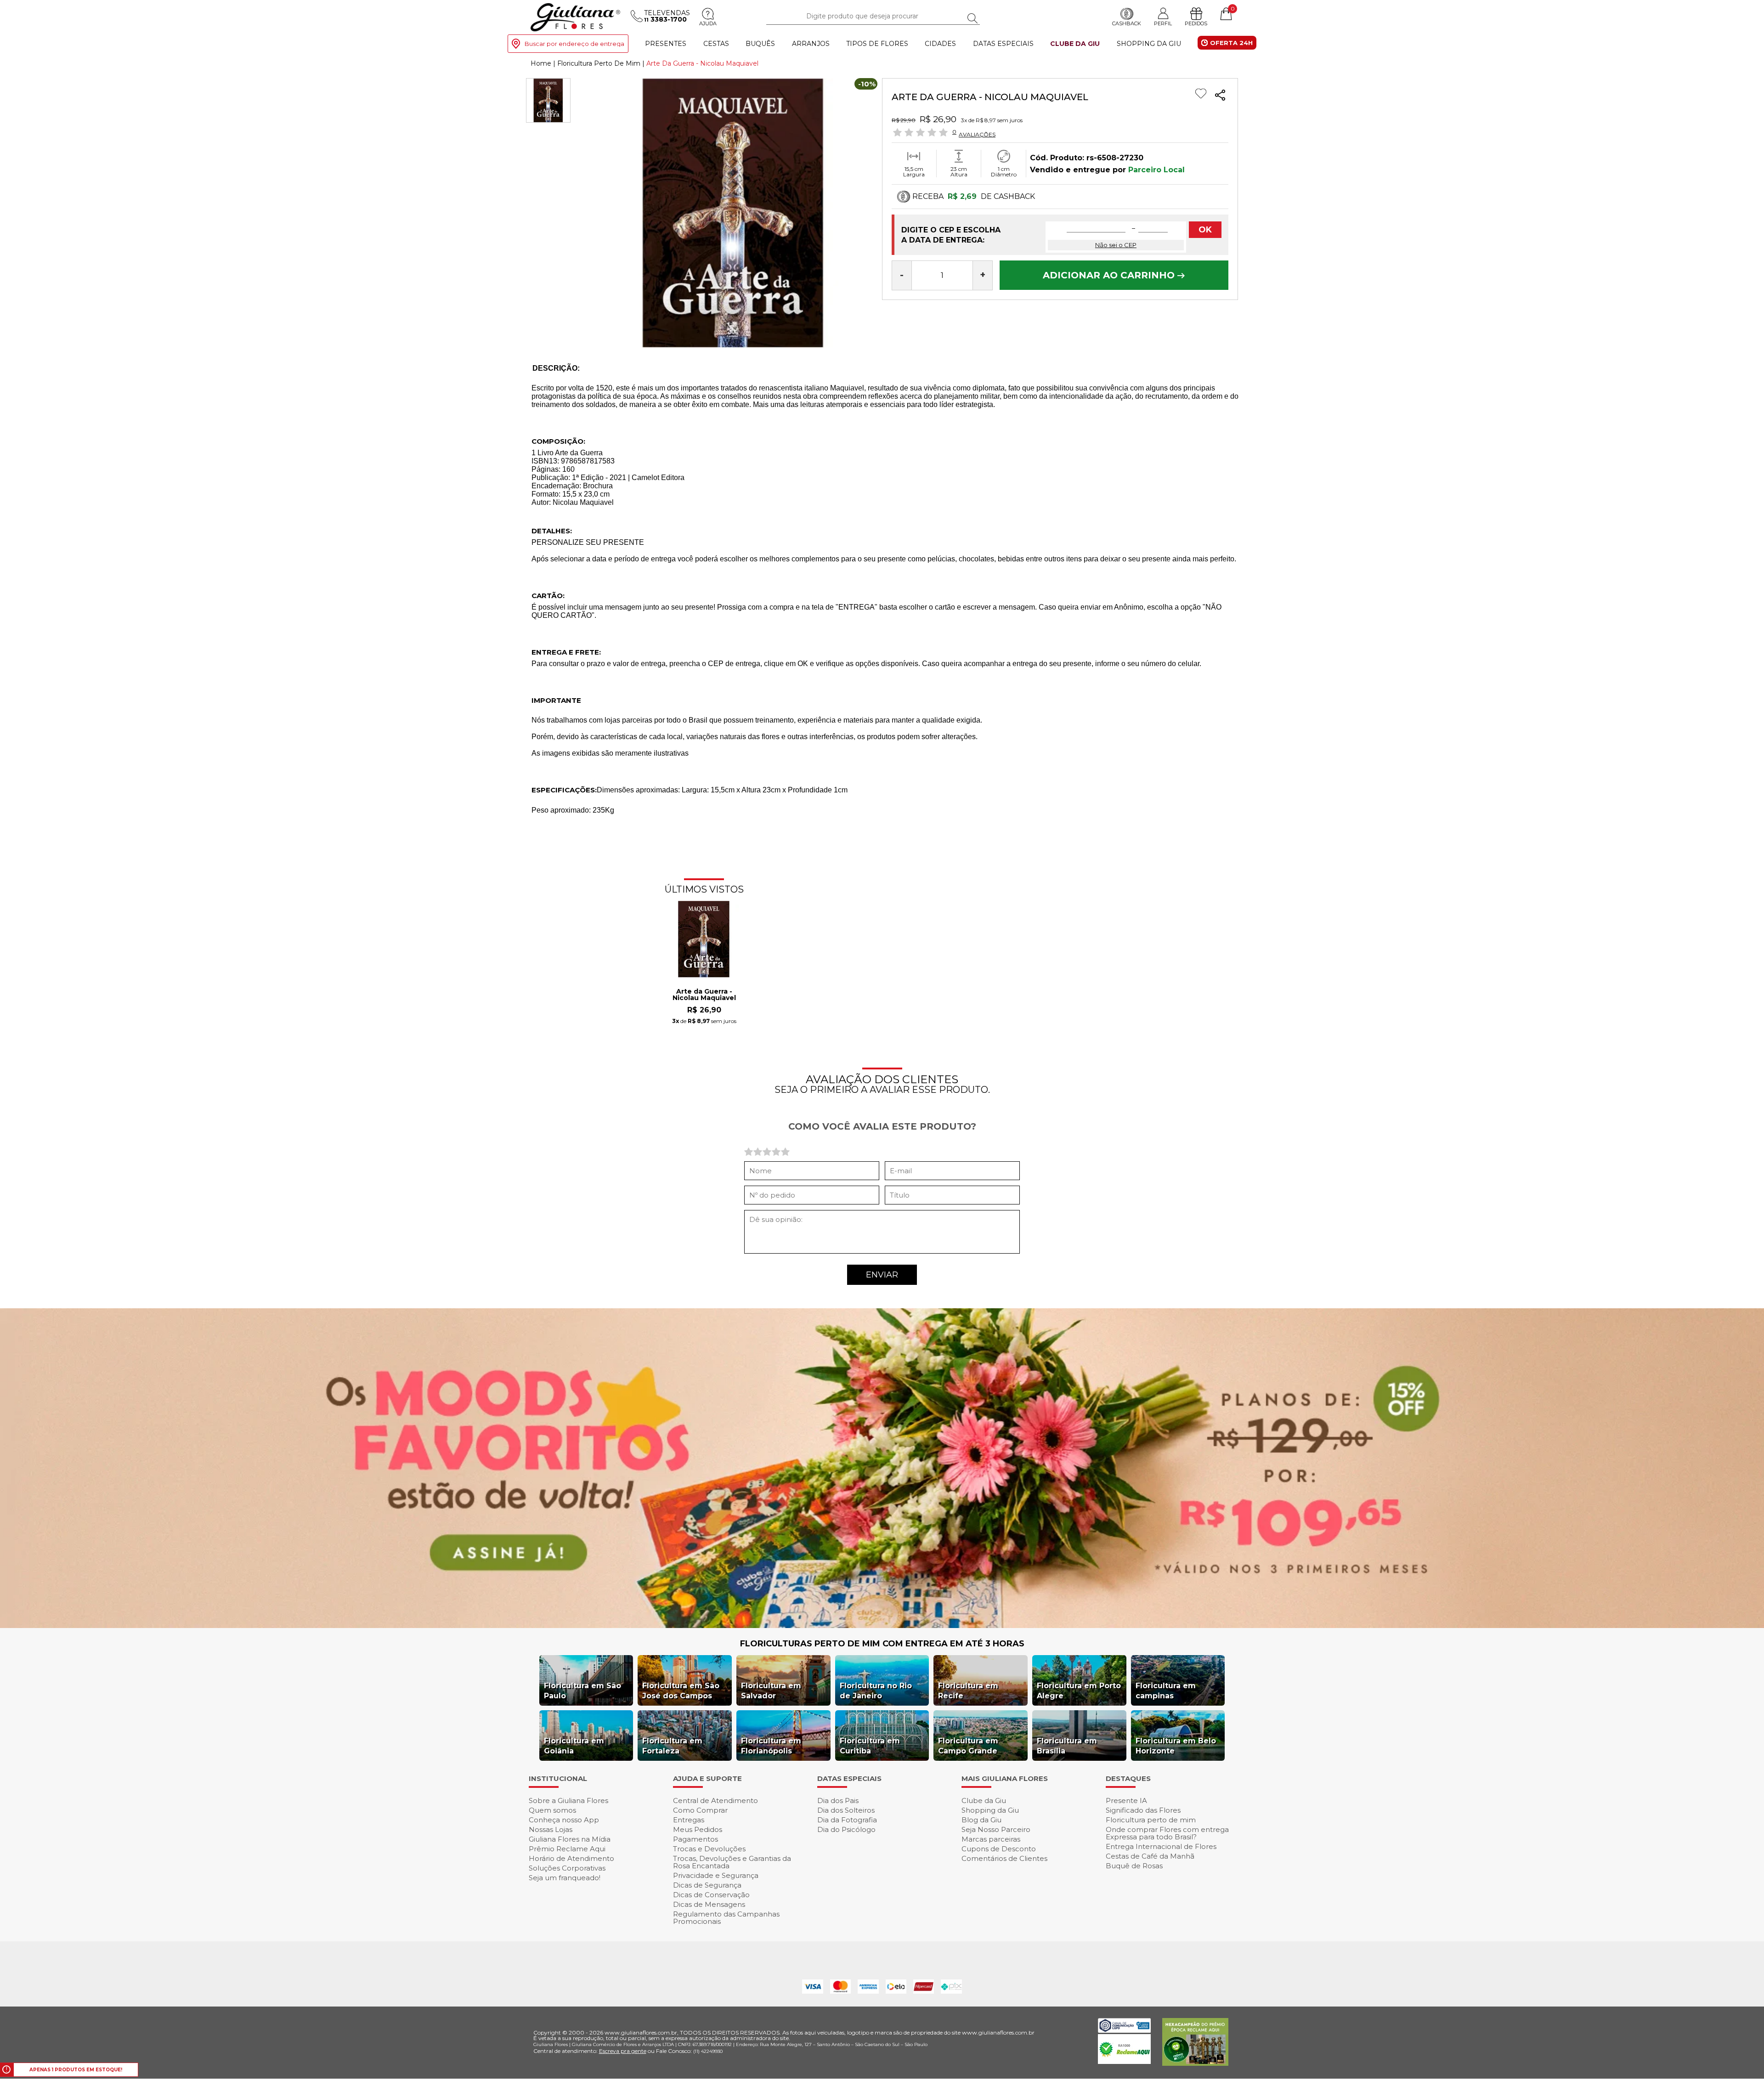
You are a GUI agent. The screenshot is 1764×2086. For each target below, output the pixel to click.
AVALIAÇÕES (977, 134)
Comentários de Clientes (1004, 1858)
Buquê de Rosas (1134, 1866)
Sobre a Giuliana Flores (568, 1801)
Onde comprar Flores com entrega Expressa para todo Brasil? (1167, 1833)
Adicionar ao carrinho (1110, 275)
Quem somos (552, 1810)
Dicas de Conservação (711, 1895)
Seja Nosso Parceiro (996, 1829)
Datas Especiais (1003, 44)
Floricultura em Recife (968, 1691)
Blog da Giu (981, 1820)
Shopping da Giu (1149, 44)
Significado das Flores (1143, 1810)
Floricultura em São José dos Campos (681, 1691)
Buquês (760, 44)
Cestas (716, 44)
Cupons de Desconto (999, 1849)
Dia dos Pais (838, 1801)
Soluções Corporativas (567, 1868)
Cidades (940, 44)
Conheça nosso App (564, 1820)
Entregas (689, 1820)
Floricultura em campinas (1166, 1691)
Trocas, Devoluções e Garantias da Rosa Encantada (732, 1862)
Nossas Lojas (551, 1829)
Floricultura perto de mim (1151, 1820)
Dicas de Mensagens (709, 1904)
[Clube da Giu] (882, 1625)
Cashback (1127, 23)
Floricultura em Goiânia (574, 1746)
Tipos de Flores (877, 44)
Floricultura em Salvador (771, 1691)
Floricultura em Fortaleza (672, 1746)
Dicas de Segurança (707, 1885)
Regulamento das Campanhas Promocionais (726, 1918)
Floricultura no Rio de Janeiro (876, 1691)
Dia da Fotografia (847, 1820)
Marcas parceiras (991, 1839)
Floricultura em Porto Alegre (1079, 1691)
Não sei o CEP (1116, 245)
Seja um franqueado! (565, 1878)
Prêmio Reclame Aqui (567, 1849)
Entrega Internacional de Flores (1161, 1846)
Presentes (666, 44)
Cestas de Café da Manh (1150, 1856)
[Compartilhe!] (1220, 96)
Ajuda (708, 23)
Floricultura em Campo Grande (968, 1746)
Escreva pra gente (623, 2051)
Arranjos (811, 44)
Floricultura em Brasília (1067, 1746)
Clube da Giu (1075, 44)
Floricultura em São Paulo (582, 1691)
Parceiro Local (1156, 170)
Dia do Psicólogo (846, 1829)
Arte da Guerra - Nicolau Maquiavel (704, 995)
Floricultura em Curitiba (870, 1746)
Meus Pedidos (698, 1829)
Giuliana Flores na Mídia (570, 1839)
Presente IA (1126, 1801)
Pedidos (1196, 23)
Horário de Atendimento (571, 1858)
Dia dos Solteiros (846, 1810)
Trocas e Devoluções (709, 1849)
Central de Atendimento (715, 1801)
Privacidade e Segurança (716, 1875)
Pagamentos (695, 1839)
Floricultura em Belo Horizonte (1176, 1746)
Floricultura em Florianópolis (771, 1746)
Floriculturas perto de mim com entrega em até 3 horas (882, 1644)
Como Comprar (700, 1810)
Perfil (1163, 23)
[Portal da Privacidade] (1124, 2030)
